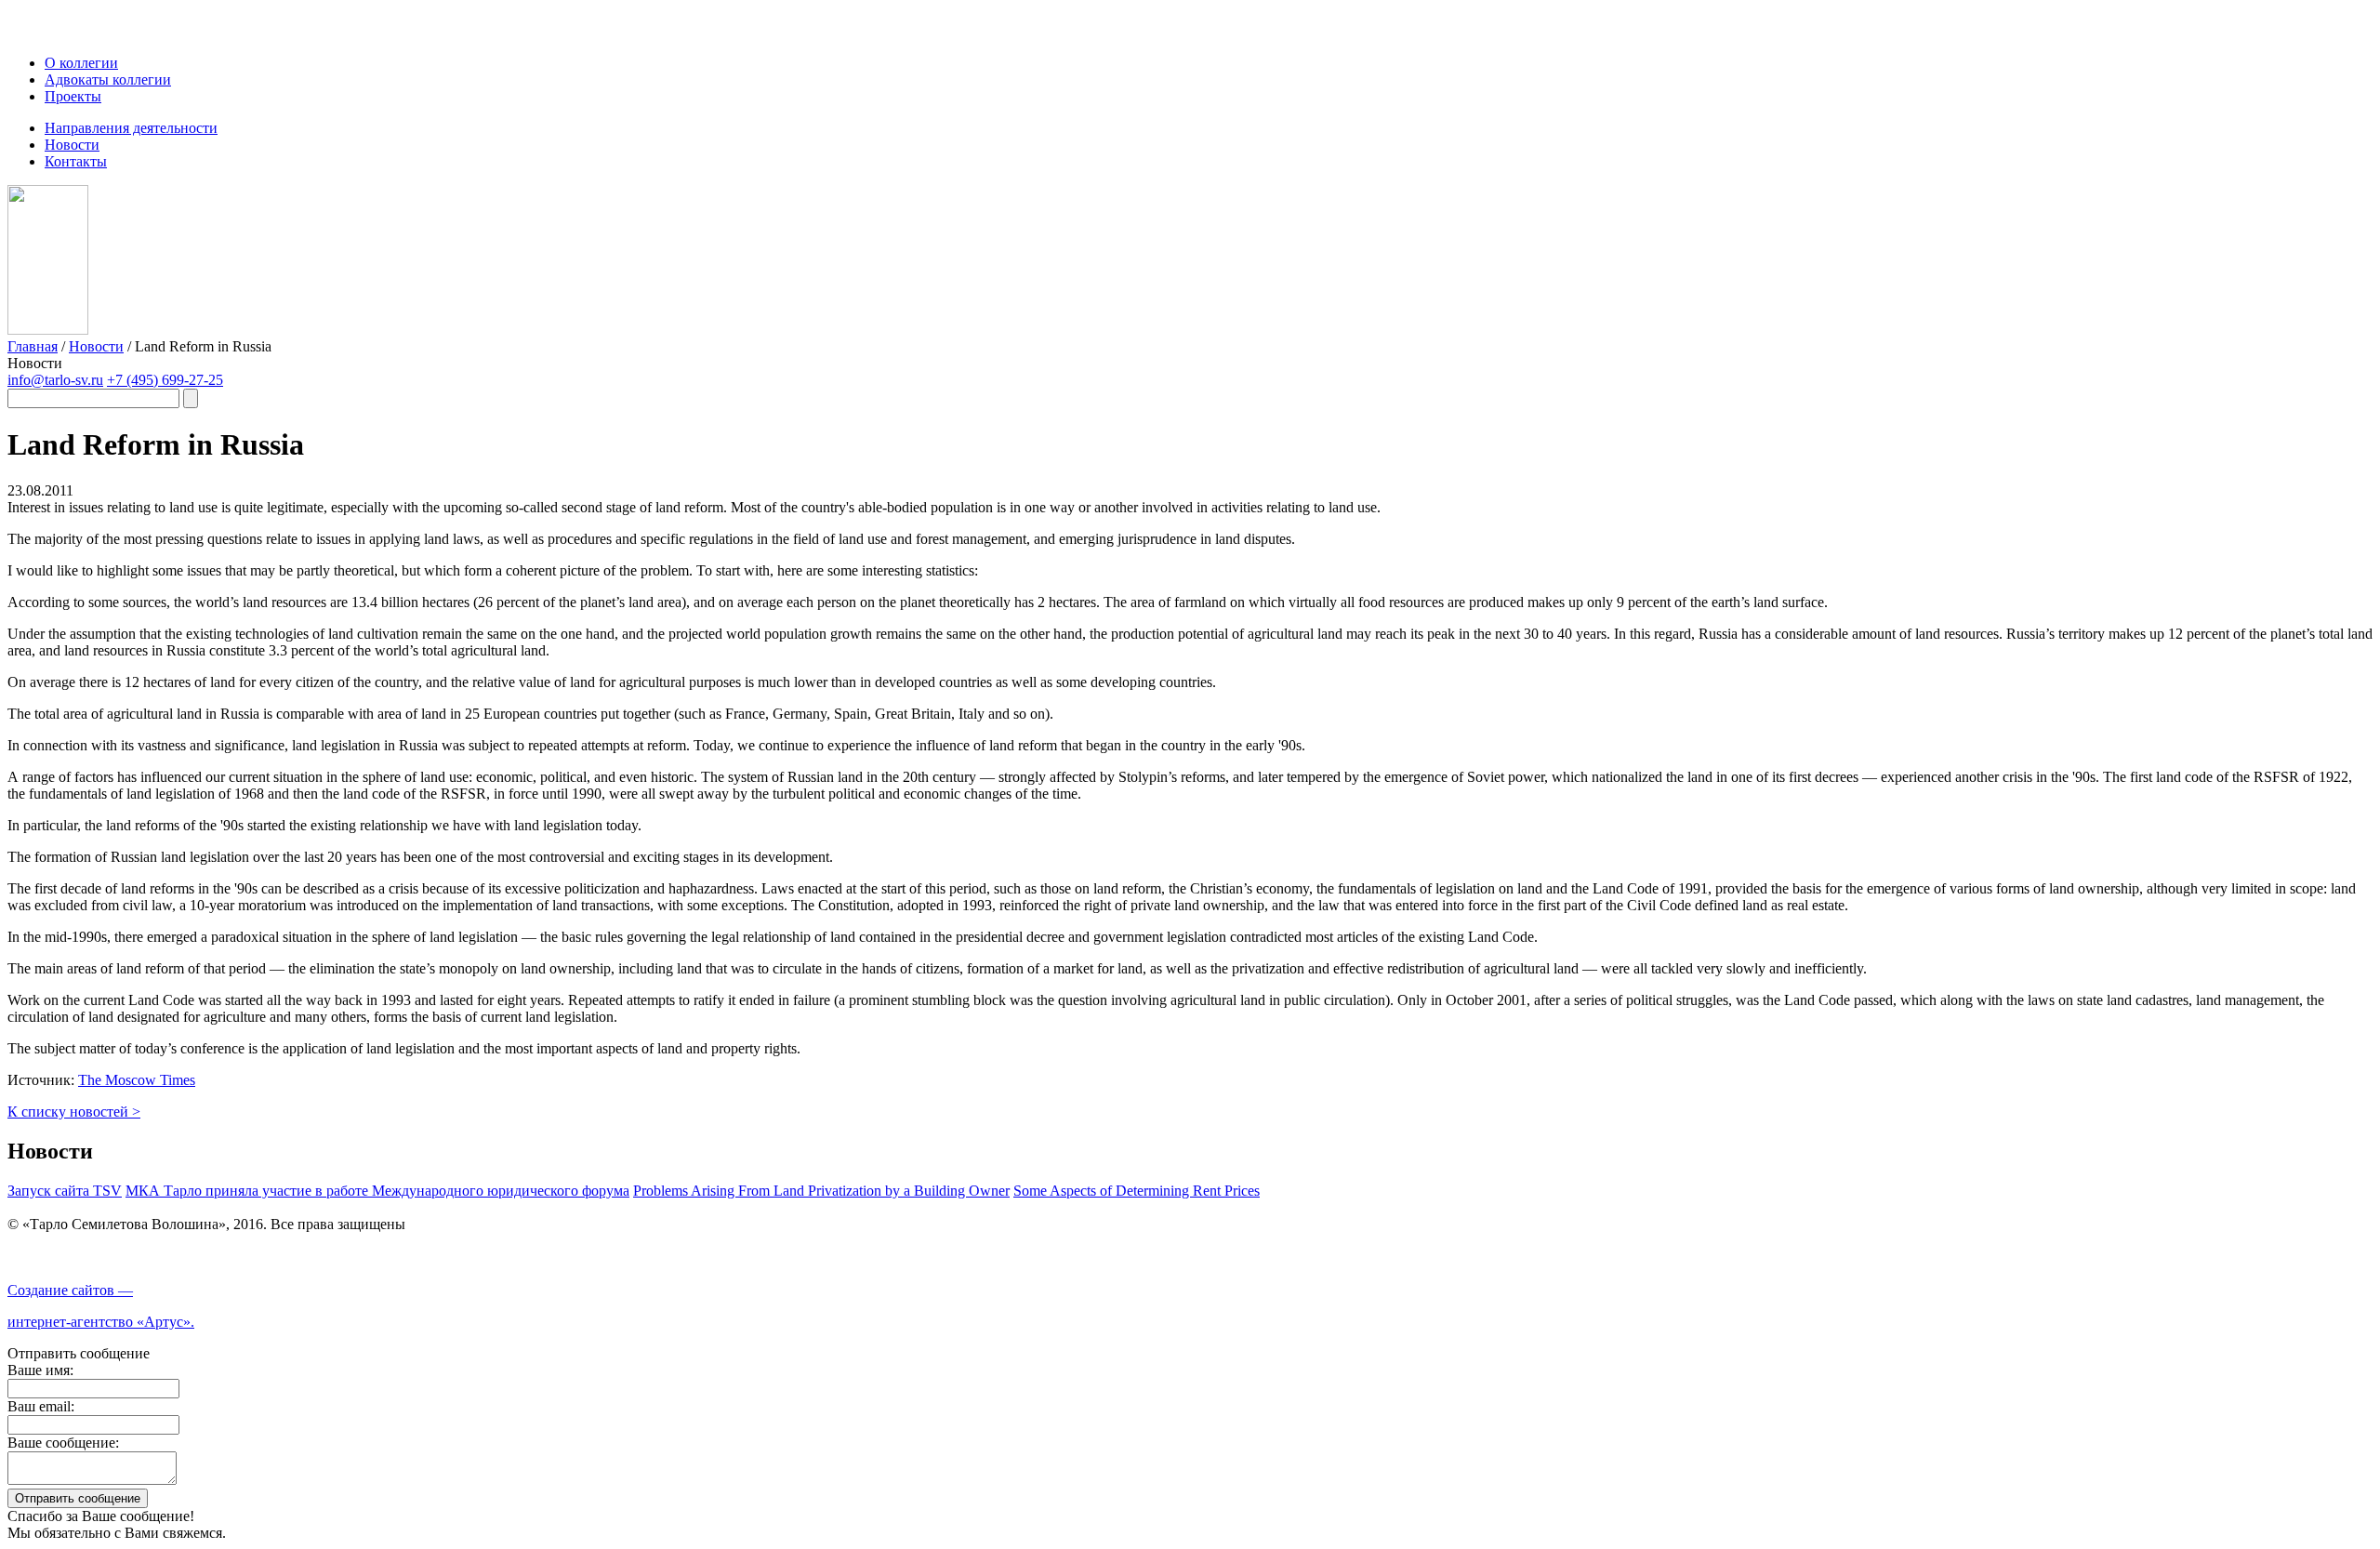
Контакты (76, 161)
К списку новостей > (74, 1112)
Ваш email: (41, 1406)
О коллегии (81, 63)
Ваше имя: (40, 1370)
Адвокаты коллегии (108, 79)
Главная (33, 346)
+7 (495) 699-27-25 (165, 380)
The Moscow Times (137, 1080)
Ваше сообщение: (63, 1443)
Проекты (73, 96)
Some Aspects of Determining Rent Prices (1137, 1191)
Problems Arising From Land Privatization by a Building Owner (821, 1191)
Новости (72, 145)
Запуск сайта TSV (65, 1191)
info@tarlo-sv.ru (55, 380)
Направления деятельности (131, 128)
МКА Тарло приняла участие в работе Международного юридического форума (377, 1191)
